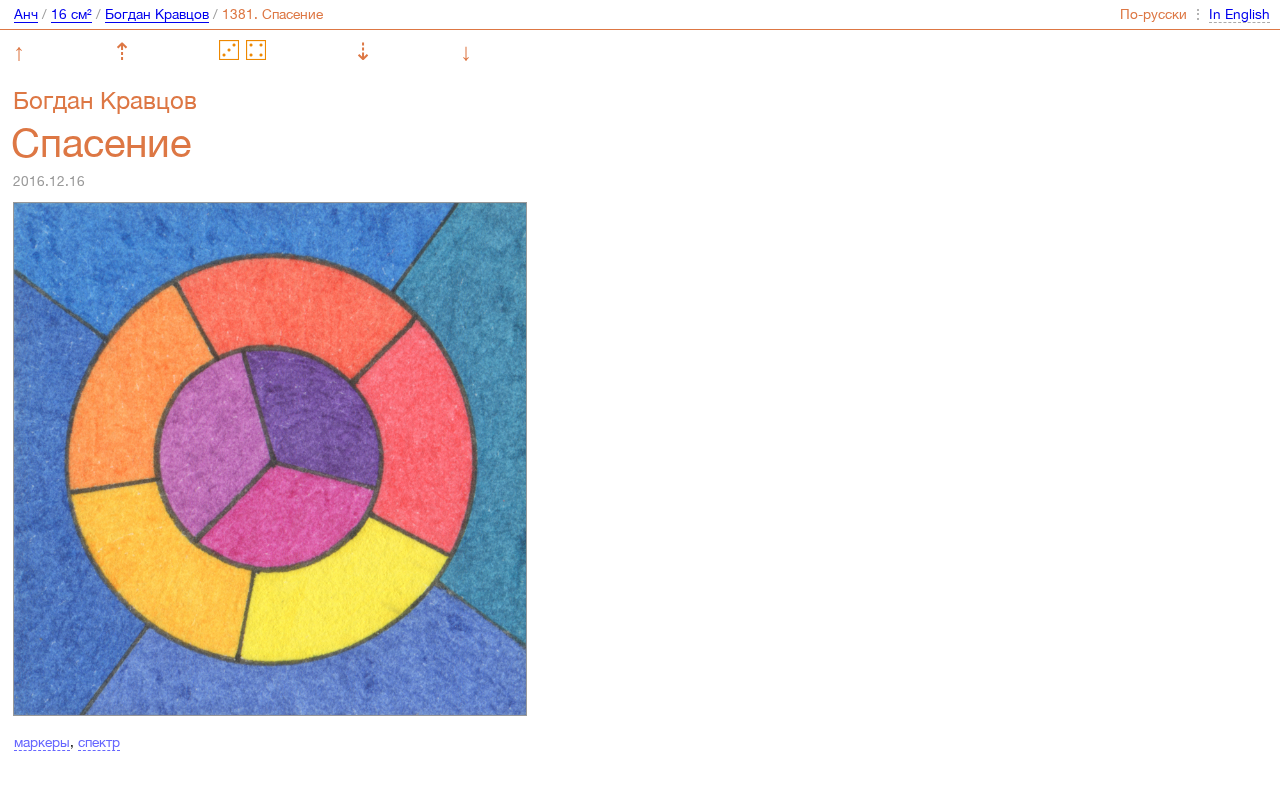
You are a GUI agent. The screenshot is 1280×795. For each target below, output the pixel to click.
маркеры (42, 742)
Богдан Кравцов (157, 14)
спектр (99, 742)
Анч (26, 14)
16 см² (71, 14)
